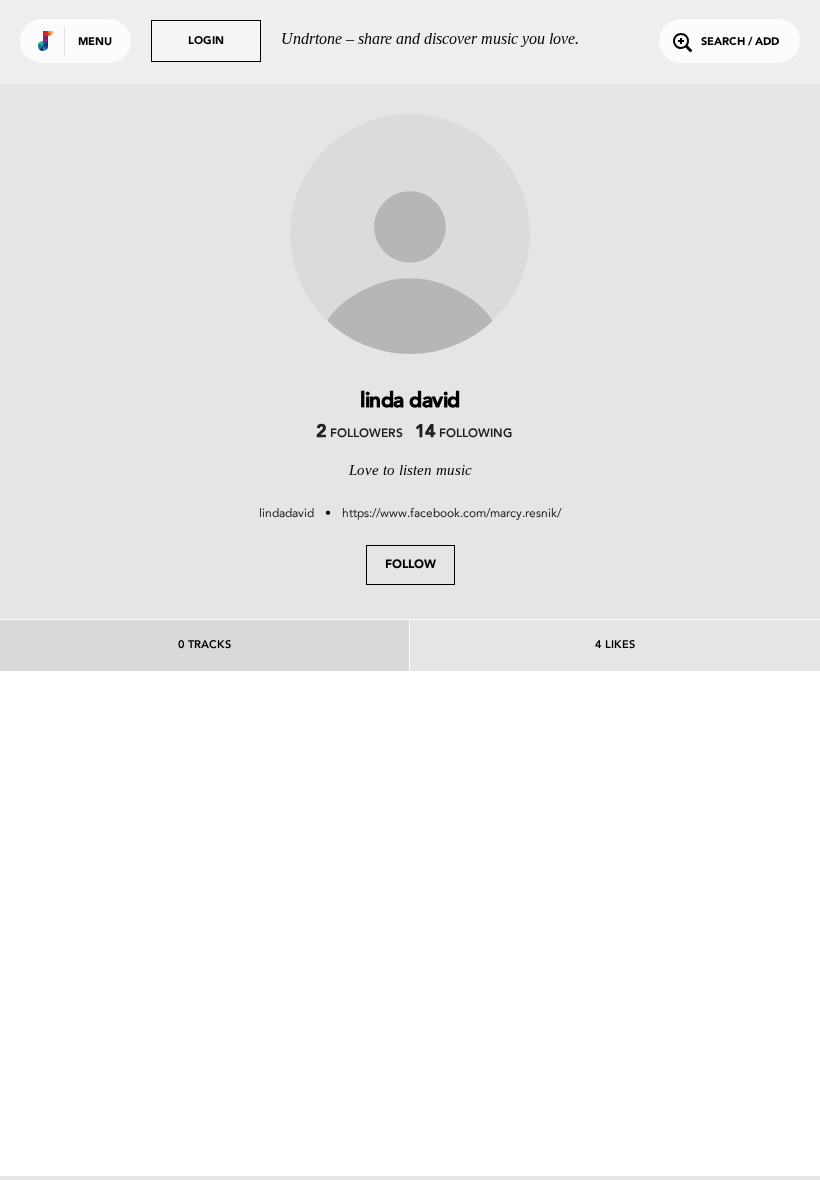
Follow (410, 565)
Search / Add (740, 42)
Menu (95, 42)
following (463, 434)
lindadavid (286, 513)
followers (359, 434)
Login (206, 41)
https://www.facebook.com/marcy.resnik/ (451, 513)
